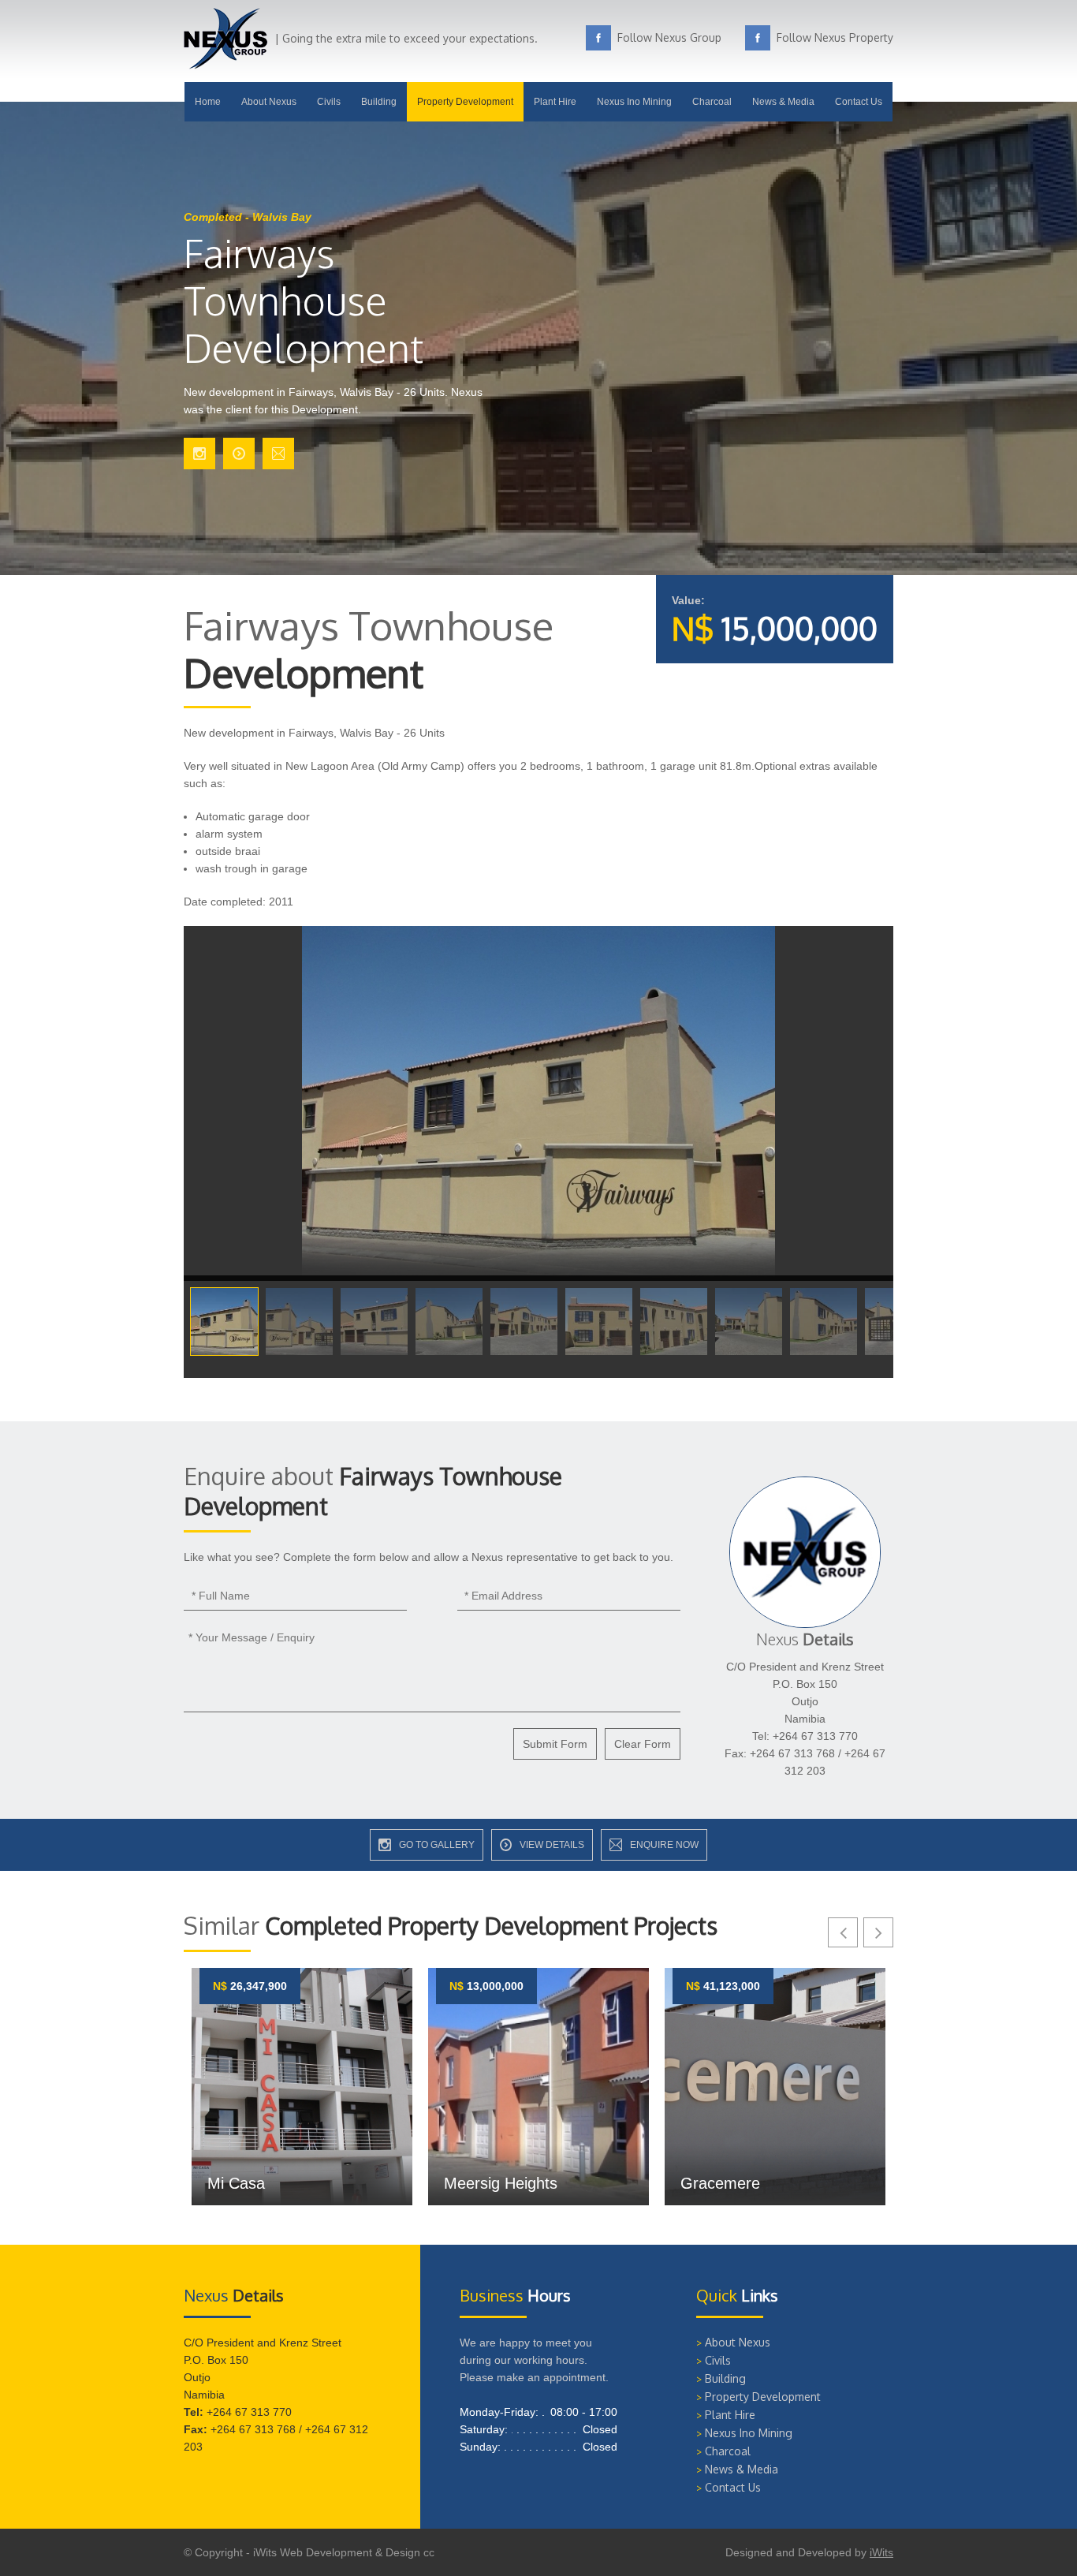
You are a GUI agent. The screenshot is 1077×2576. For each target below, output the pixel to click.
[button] (843, 1932)
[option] (302, 2087)
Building (379, 102)
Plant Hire (555, 102)
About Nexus (269, 102)
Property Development (465, 102)
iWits (881, 2552)
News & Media (783, 102)
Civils (329, 102)
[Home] (225, 65)
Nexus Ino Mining (634, 102)
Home (208, 102)
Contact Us (859, 102)
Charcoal (712, 102)
